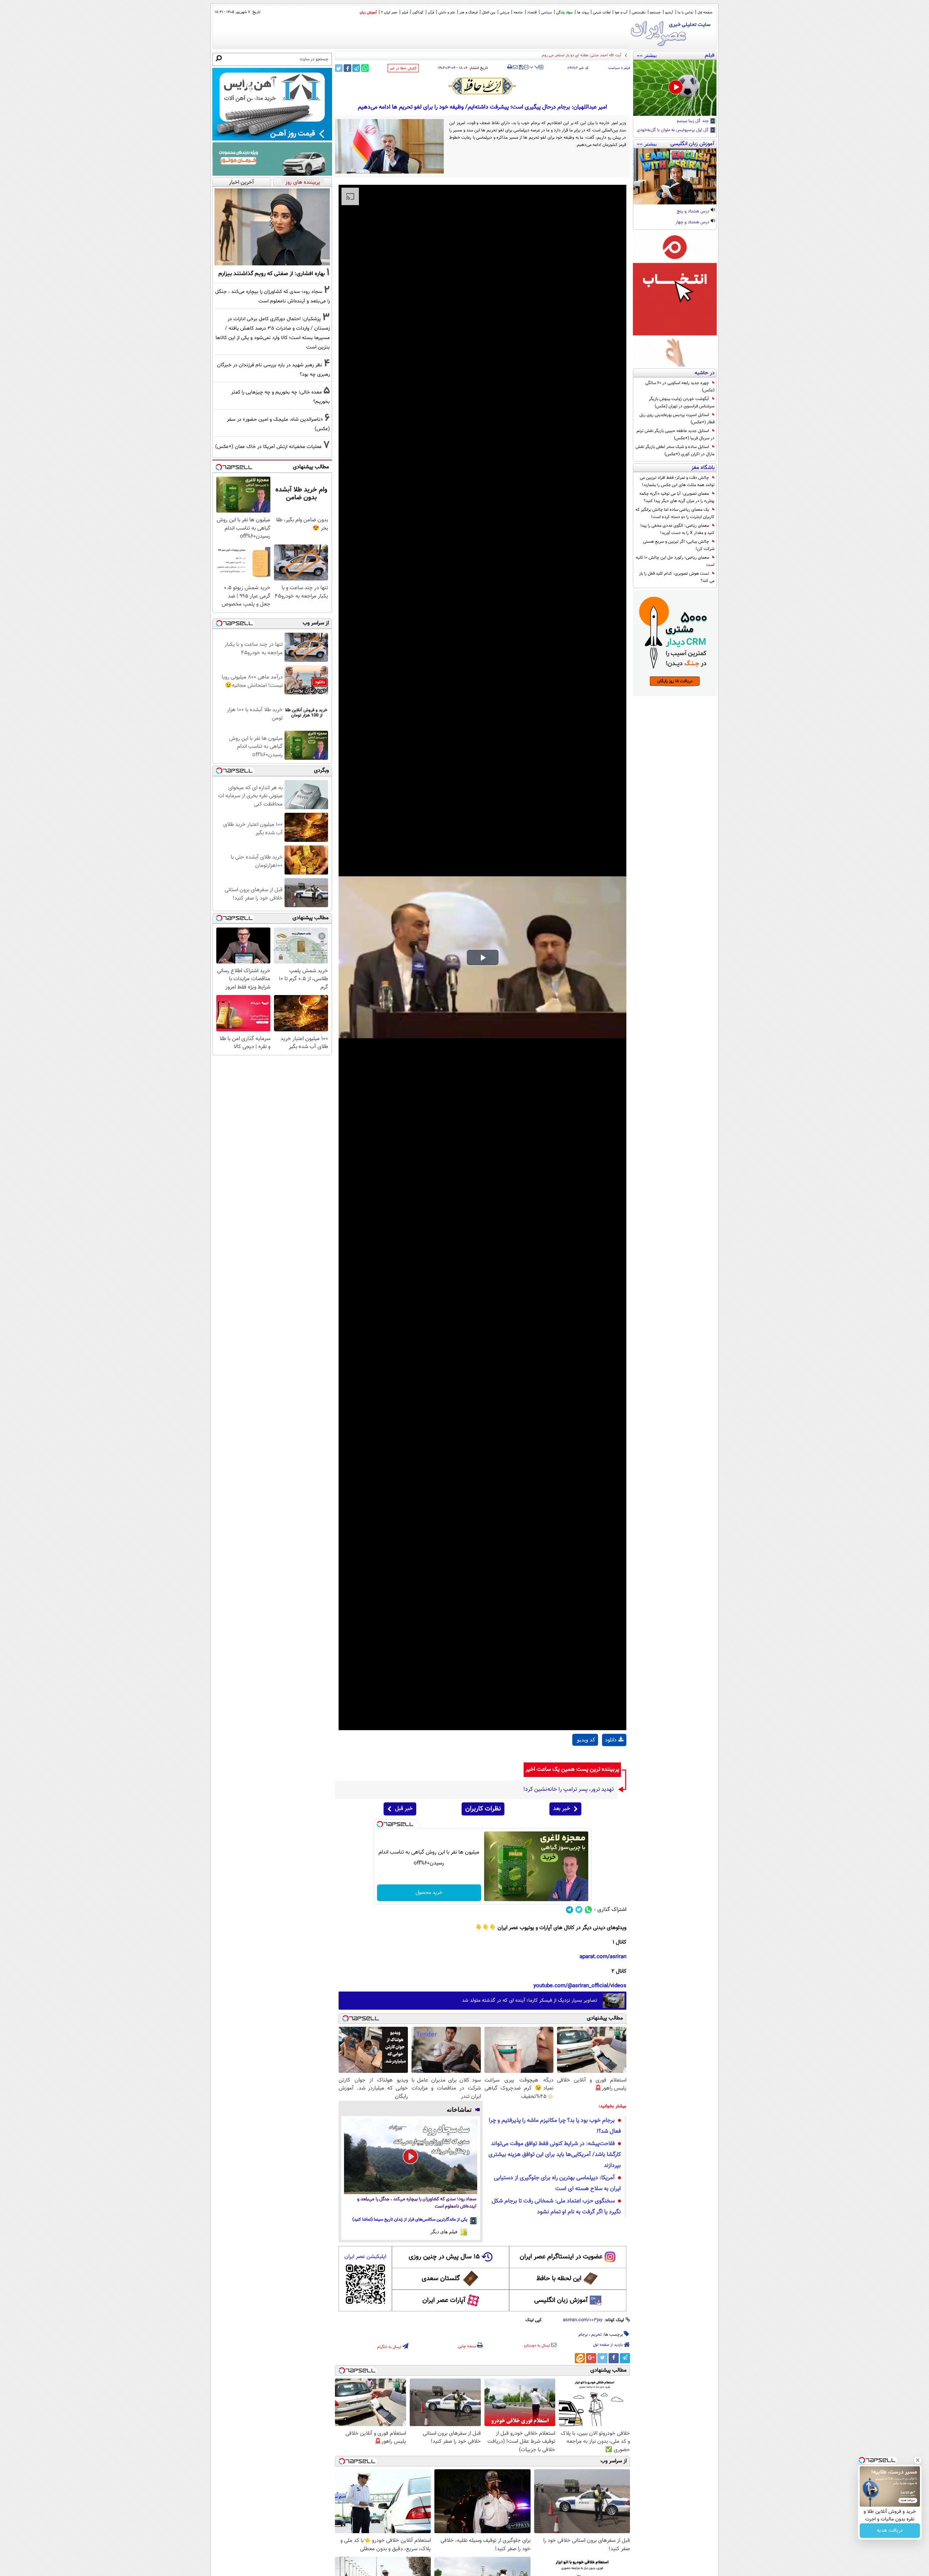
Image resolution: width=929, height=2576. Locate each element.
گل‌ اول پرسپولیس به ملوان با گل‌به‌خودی (673, 130)
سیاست (614, 68)
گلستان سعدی (441, 2279)
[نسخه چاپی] (510, 67)
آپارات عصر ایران (444, 2300)
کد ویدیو (586, 1740)
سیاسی (547, 13)
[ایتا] (580, 2358)
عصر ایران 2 (389, 13)
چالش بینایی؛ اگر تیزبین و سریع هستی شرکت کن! (679, 545)
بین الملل (489, 13)
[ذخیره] (521, 68)
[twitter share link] (339, 68)
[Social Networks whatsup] (588, 1910)
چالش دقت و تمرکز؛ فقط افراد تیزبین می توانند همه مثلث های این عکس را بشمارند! (677, 481)
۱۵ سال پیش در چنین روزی (444, 2257)
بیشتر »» (647, 55)
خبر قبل (404, 1809)
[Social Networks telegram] (570, 1910)
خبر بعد (562, 1809)
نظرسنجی (639, 13)
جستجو (655, 13)
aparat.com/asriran (603, 1957)
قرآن (431, 13)
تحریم (596, 2335)
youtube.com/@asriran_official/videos (580, 1986)
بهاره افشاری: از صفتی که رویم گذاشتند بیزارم (272, 274)
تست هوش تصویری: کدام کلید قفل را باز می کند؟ (677, 577)
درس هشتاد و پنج (693, 212)
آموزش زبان (368, 13)
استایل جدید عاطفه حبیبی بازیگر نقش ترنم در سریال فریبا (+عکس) (676, 435)
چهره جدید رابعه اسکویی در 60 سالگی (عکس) (680, 387)
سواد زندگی (564, 13)
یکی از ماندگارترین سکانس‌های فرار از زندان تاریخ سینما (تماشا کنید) (410, 2220)
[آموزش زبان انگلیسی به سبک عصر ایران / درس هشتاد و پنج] (675, 176)
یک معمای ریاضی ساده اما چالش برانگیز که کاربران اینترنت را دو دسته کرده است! (675, 513)
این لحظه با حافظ (559, 2279)
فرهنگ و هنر (468, 13)
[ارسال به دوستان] (515, 67)
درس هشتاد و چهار (693, 223)
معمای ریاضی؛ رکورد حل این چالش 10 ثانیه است (675, 561)
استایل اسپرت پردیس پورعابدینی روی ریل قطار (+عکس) (677, 419)
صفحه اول (705, 13)
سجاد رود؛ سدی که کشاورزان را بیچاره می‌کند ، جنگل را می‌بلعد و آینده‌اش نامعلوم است (417, 2203)
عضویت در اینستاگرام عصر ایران (561, 2257)
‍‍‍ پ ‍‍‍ (535, 66)
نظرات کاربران (483, 1809)
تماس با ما (685, 13)
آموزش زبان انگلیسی (561, 2300)
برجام (583, 2335)
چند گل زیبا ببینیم (693, 121)
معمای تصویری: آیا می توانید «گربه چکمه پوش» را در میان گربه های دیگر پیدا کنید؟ (677, 497)
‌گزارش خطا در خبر (403, 68)
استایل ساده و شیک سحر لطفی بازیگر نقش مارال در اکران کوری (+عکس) (675, 451)
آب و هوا (621, 13)
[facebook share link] (347, 68)
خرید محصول (429, 1893)
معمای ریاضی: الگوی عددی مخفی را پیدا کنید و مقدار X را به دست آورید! (678, 529)
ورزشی (504, 13)
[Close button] (918, 2460)
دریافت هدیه (890, 2531)
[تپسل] (380, 1824)
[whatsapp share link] (365, 68)
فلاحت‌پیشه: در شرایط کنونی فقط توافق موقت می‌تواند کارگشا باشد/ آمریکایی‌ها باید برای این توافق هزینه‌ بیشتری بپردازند (555, 2155)
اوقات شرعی (602, 13)
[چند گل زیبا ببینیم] (675, 88)
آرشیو (669, 13)
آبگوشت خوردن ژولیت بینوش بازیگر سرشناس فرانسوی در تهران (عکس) (682, 403)
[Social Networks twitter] (579, 1910)
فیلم (405, 13)
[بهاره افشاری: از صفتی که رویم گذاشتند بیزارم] (272, 227)
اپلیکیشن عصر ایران (365, 2257)
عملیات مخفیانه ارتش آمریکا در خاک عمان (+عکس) (269, 447)
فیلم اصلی (614, 1758)
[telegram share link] (356, 68)
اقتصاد (532, 13)
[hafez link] (483, 86)
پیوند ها (583, 13)
